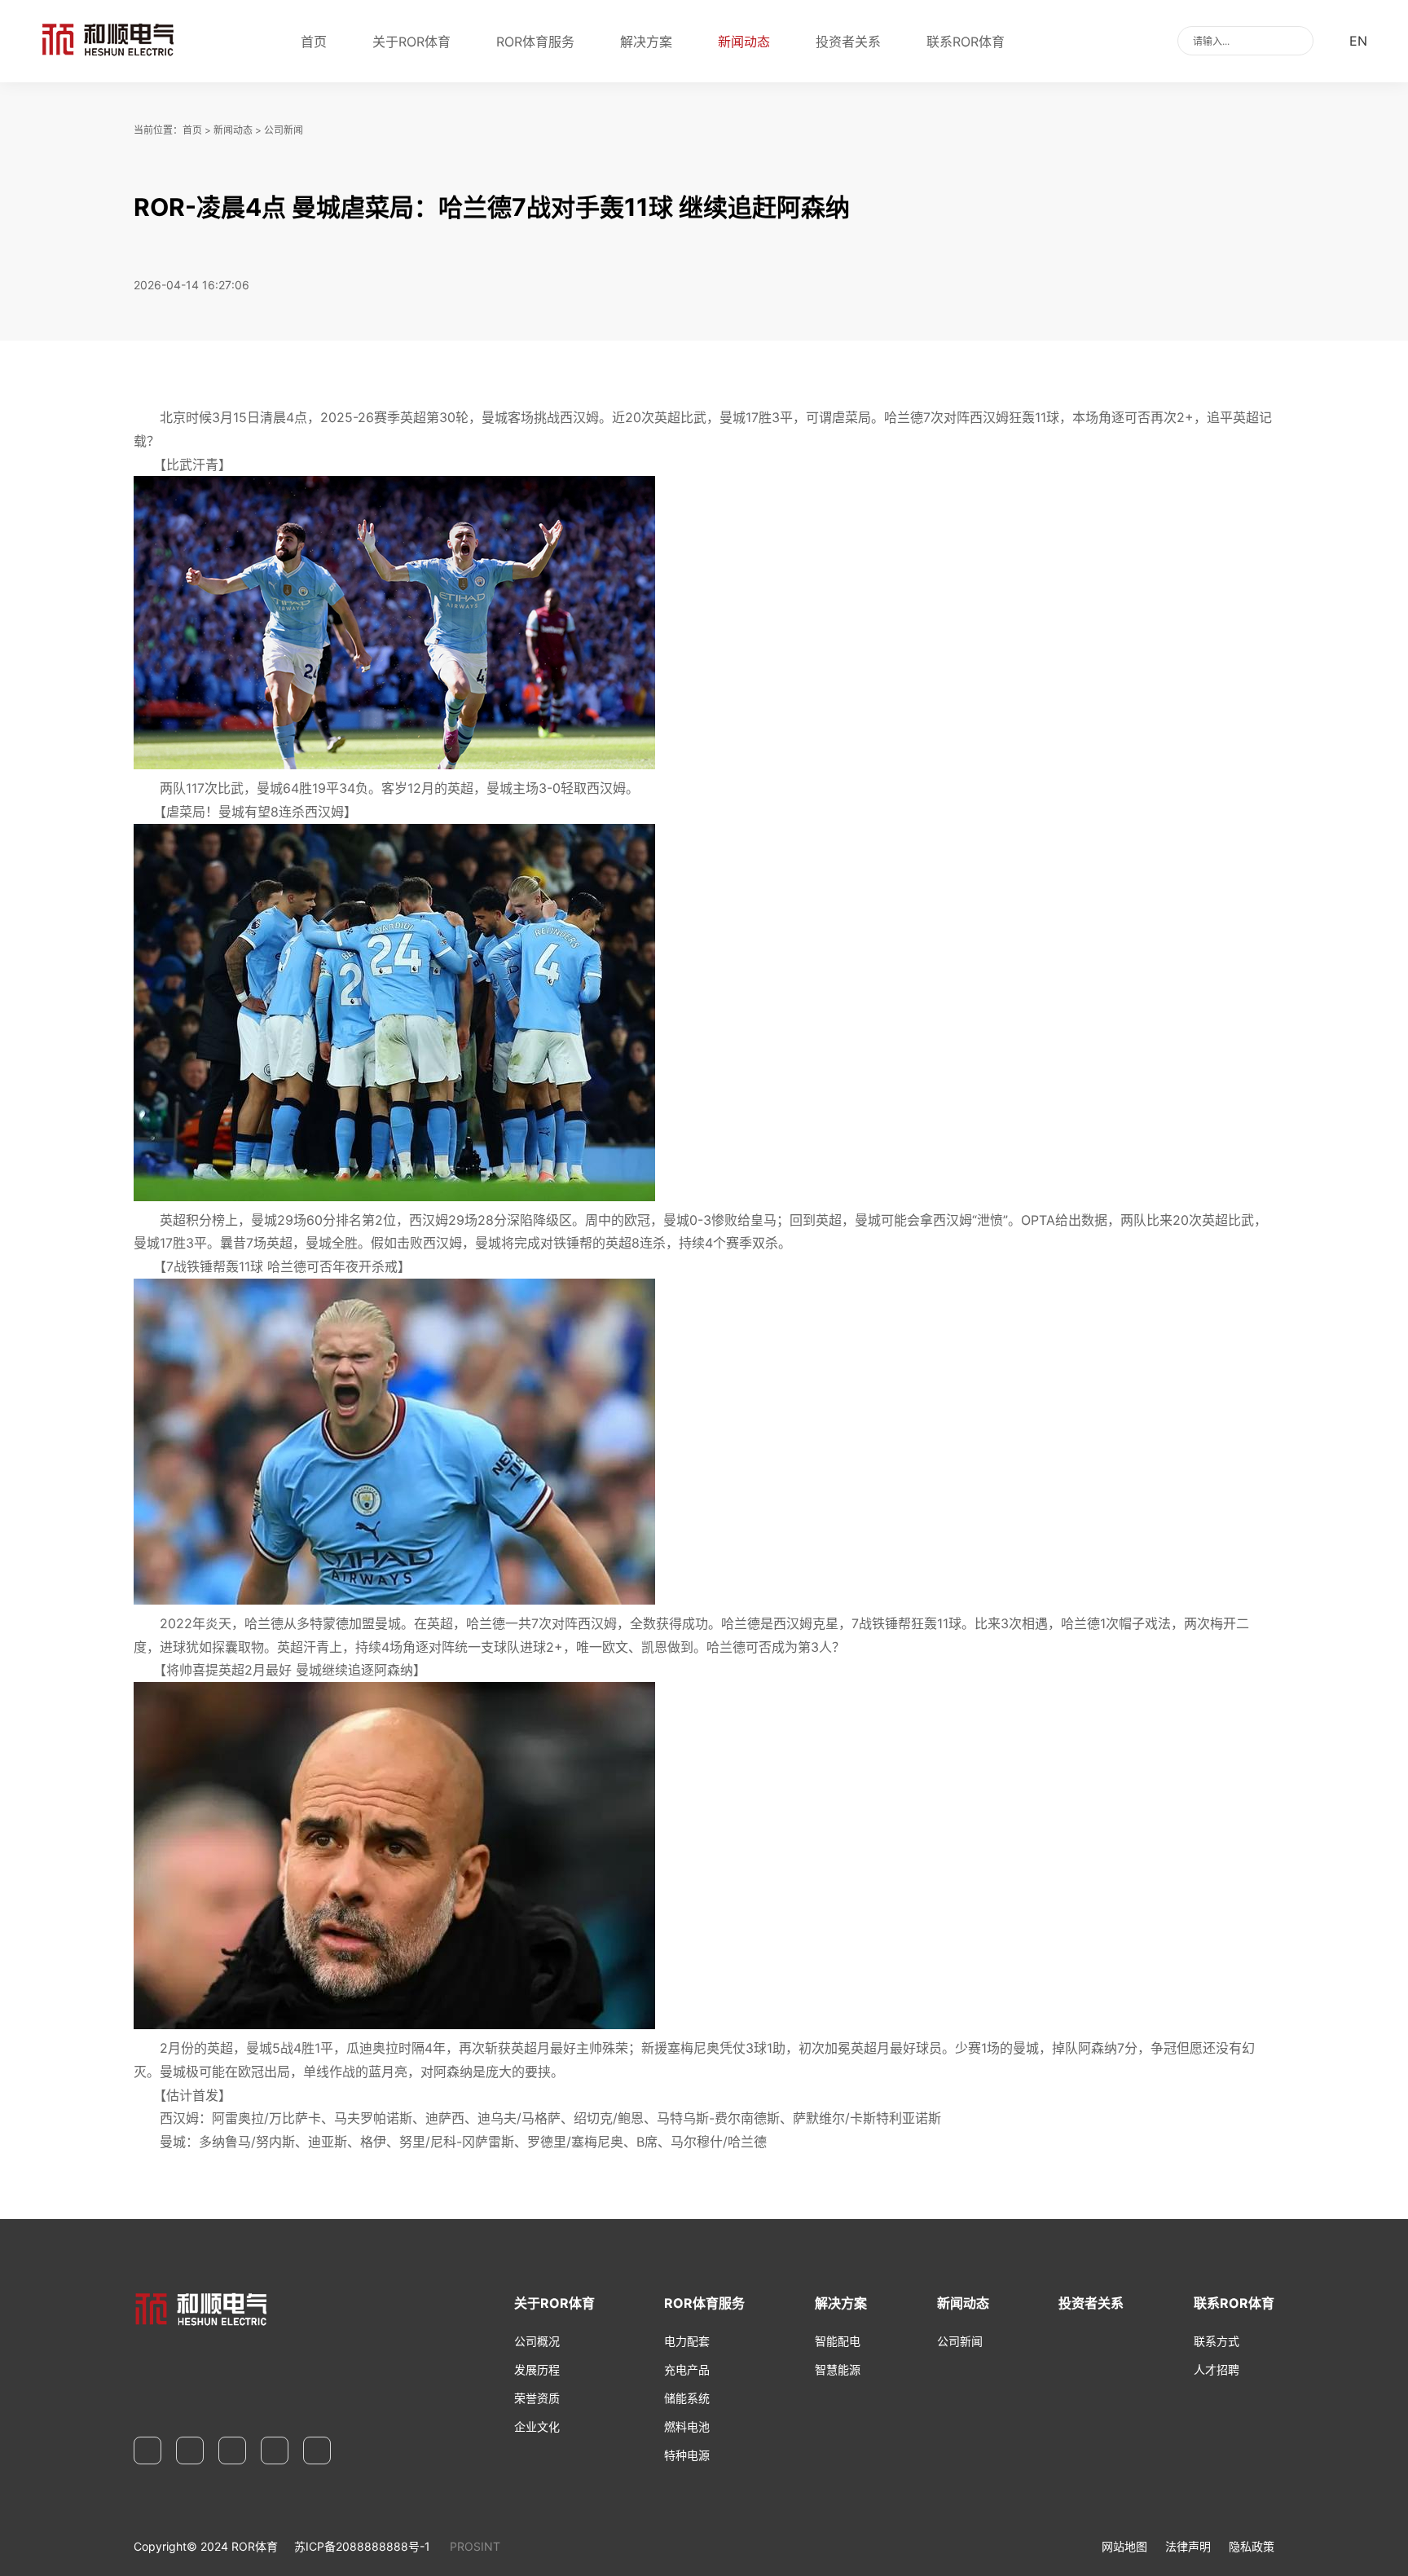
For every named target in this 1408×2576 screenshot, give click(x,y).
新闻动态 (744, 42)
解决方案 (646, 42)
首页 (314, 42)
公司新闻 (284, 130)
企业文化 (537, 2426)
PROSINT (475, 2546)
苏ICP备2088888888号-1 (362, 2546)
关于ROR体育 (411, 42)
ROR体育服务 (535, 42)
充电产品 (687, 2369)
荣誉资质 (537, 2398)
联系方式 (1217, 2341)
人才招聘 (1217, 2369)
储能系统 (687, 2398)
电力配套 (687, 2341)
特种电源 (687, 2455)
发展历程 (537, 2369)
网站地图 (1124, 2546)
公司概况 (537, 2341)
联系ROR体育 (966, 42)
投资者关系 (848, 42)
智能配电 (838, 2341)
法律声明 (1188, 2546)
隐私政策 (1252, 2546)
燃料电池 (687, 2426)
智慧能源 (838, 2369)
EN (1358, 41)
